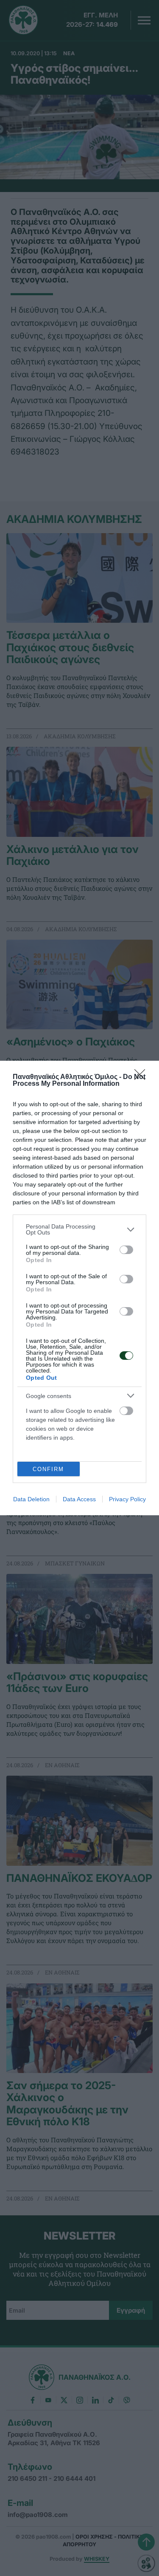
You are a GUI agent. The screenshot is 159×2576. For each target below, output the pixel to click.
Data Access (79, 1499)
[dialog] (79, 1288)
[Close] (142, 1077)
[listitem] (79, 1229)
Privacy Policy (127, 1499)
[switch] (126, 1250)
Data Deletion (31, 1499)
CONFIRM (48, 1469)
